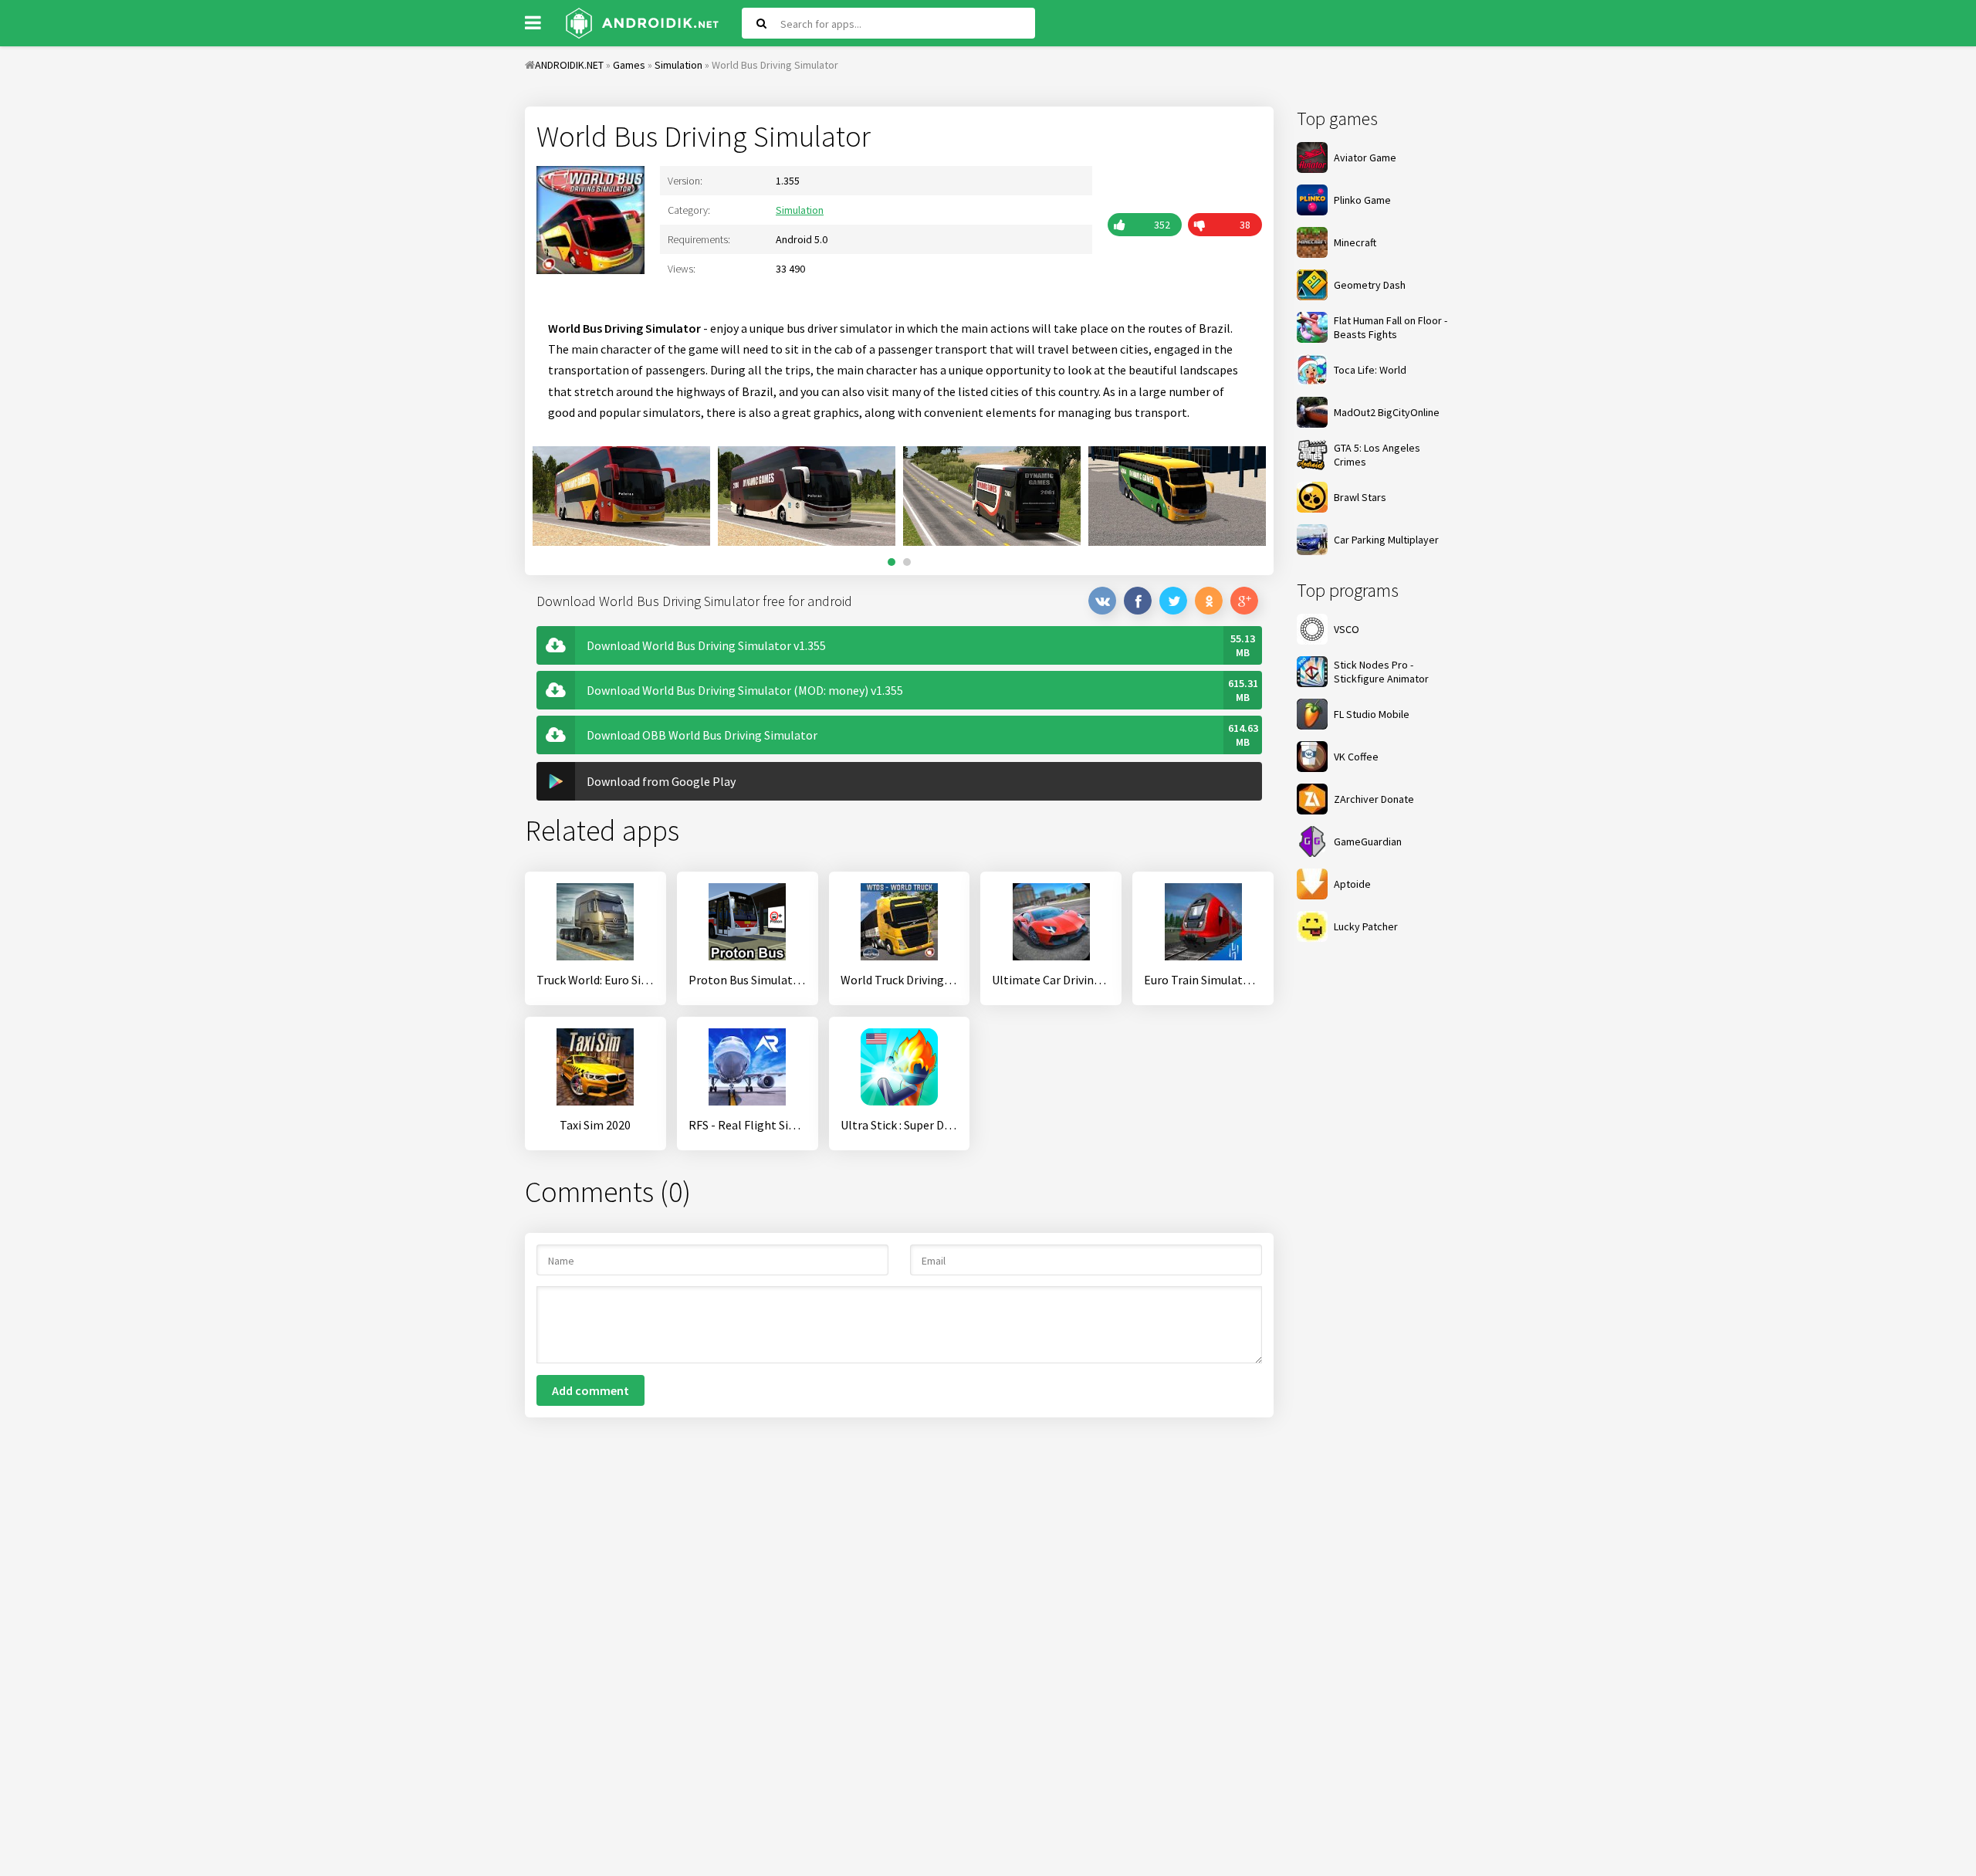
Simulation (800, 210)
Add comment (590, 1390)
